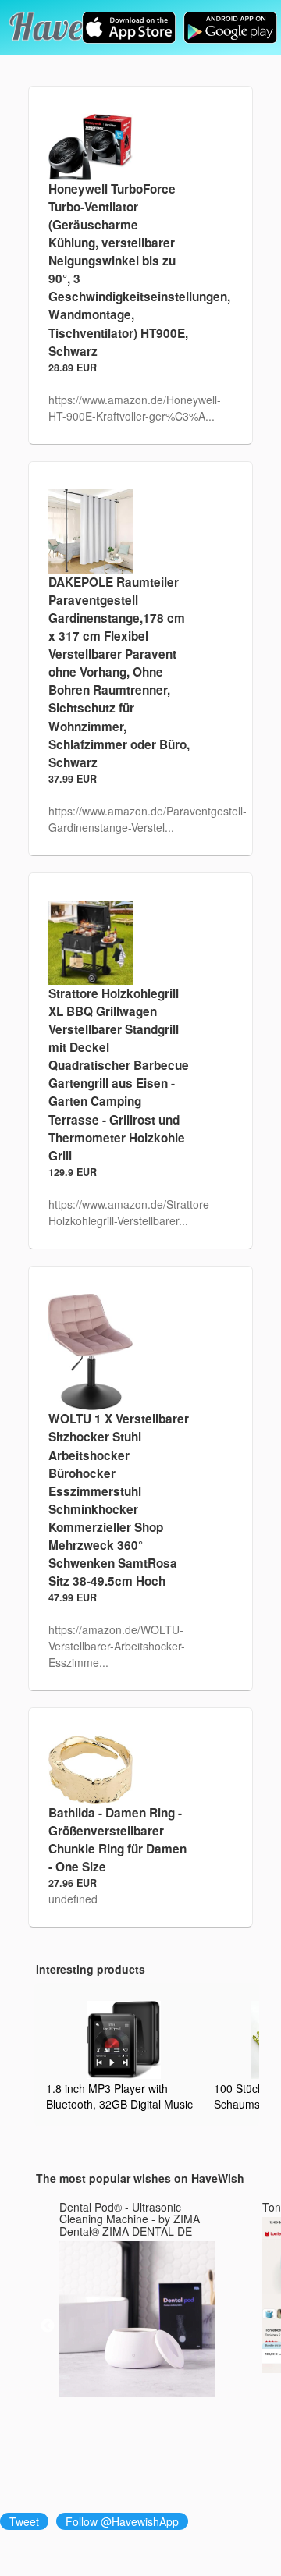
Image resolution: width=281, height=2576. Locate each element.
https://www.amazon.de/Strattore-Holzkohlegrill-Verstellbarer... (131, 1212)
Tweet (24, 2521)
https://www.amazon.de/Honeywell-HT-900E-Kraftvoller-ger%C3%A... (135, 408)
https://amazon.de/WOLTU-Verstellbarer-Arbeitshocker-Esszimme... (117, 1646)
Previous (48, 2326)
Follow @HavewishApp (122, 2521)
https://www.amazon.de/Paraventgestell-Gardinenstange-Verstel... (148, 819)
